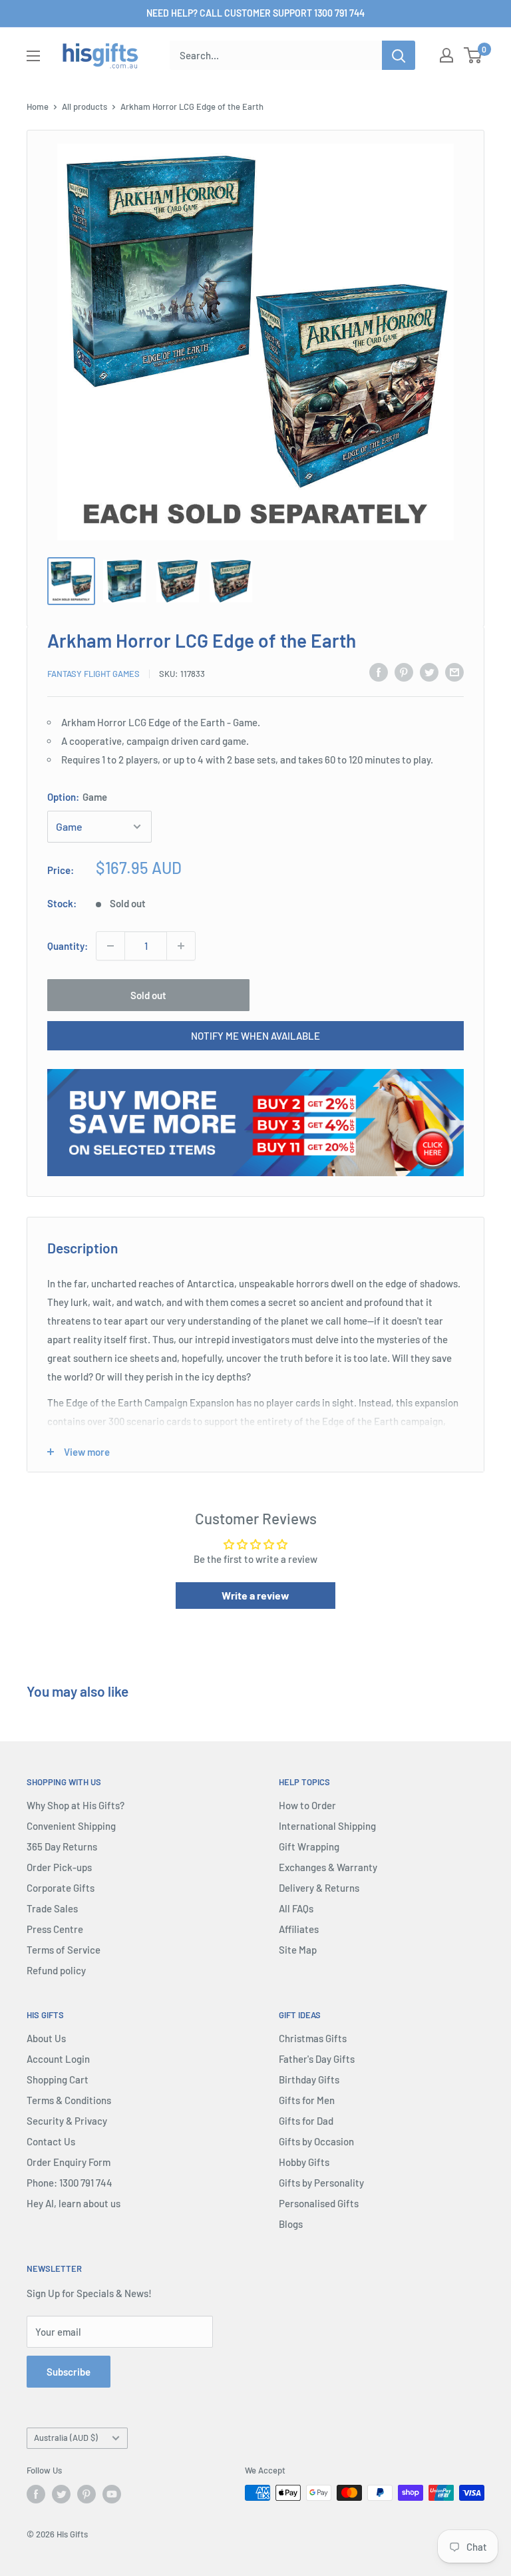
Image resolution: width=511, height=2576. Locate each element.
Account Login (58, 2059)
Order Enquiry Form (69, 2162)
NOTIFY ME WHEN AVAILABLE (255, 1036)
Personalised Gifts (319, 2203)
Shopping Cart (58, 2079)
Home (38, 107)
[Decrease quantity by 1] (110, 946)
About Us (46, 2038)
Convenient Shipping (71, 1826)
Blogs (291, 2224)
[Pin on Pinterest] (404, 672)
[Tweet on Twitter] (429, 672)
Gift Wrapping (309, 1846)
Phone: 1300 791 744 (70, 2183)
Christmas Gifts (313, 2038)
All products (85, 107)
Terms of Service (64, 1950)
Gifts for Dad (306, 2121)
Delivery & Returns (319, 1888)
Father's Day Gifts (317, 2059)
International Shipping (327, 1826)
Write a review (255, 1595)
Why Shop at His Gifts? (76, 1805)
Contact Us (51, 2141)
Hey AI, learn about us (74, 2203)
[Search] (399, 55)
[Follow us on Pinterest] (86, 2494)
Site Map (298, 1950)
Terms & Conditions (69, 2100)
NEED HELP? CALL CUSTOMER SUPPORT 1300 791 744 (255, 13)
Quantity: (68, 946)
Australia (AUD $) (66, 2438)
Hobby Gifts (304, 2162)
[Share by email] (454, 672)
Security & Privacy (67, 2121)
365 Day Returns (62, 1846)
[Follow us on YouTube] (112, 2494)
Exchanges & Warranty (328, 1867)
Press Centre (55, 1929)
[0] (473, 55)
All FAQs (296, 1908)
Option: (77, 797)
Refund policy (56, 1970)
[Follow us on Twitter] (61, 2494)
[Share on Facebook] (379, 672)
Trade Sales (52, 1908)
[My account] (446, 55)
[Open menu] (33, 56)
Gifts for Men (307, 2100)
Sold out (148, 995)
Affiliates (299, 1929)
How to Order (307, 1805)
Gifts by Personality (321, 2183)
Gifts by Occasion (316, 2141)
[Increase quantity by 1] (181, 946)
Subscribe (69, 2372)
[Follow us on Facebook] (36, 2494)
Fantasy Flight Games (93, 674)
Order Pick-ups (59, 1867)
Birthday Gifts (309, 2079)
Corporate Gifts (61, 1888)
